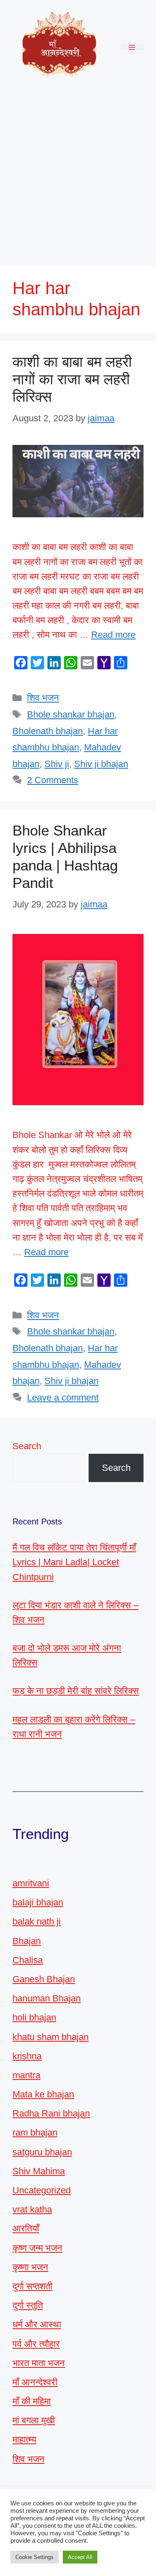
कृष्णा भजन (30, 2267)
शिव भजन (43, 698)
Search (27, 1446)
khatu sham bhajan (51, 2037)
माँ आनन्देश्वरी (35, 2382)
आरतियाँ (26, 2228)
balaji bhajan (38, 1902)
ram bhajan (35, 2132)
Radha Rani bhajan (51, 2113)
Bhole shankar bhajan (71, 714)
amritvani (31, 1883)
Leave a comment (63, 1397)
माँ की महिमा (32, 2401)
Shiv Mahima (39, 2171)
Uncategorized (42, 2190)
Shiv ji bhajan (101, 764)
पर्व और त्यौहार (36, 2344)
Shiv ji (57, 764)
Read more (113, 635)
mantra (26, 2075)
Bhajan (27, 1941)
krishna (27, 2056)
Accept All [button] (80, 2557)
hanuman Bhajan (47, 1998)
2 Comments (53, 780)
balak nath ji (37, 1921)
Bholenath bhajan (48, 731)
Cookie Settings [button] (35, 2557)
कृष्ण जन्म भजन (37, 2248)
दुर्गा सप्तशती (32, 2286)
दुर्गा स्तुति (28, 2305)
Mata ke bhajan (43, 2094)
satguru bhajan (42, 2152)
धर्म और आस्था (37, 2324)
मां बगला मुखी (34, 2420)
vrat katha (32, 2209)
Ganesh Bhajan (44, 1979)
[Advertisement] (78, 175)
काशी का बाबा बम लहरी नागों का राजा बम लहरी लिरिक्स (72, 379)
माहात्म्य (24, 2440)
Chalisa (28, 1960)
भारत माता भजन (39, 2363)
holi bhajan (34, 2017)
